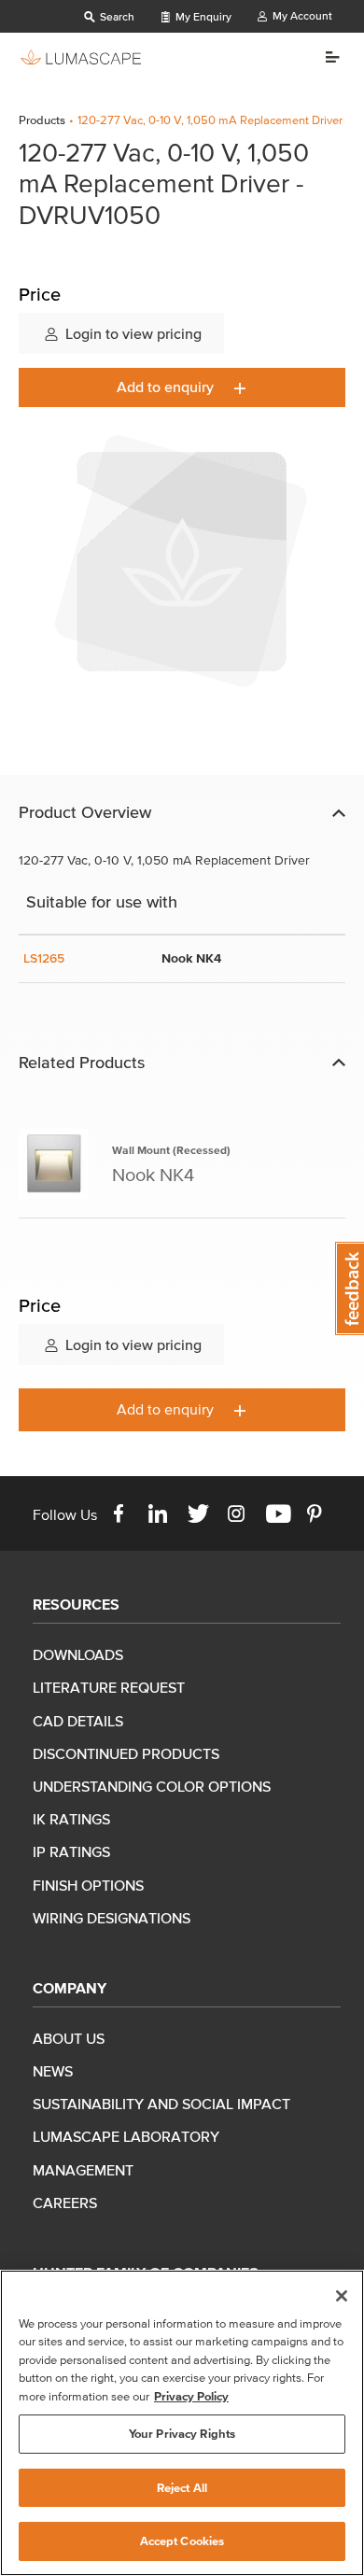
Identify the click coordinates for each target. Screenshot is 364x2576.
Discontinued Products (126, 1753)
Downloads (78, 1654)
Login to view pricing (132, 333)
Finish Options (88, 1885)
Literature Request (109, 1687)
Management (83, 2170)
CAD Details (78, 1721)
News (53, 2071)
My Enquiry (202, 16)
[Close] (342, 2296)
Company (70, 1988)
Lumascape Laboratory (126, 2136)
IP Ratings (71, 1851)
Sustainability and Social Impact (161, 2104)
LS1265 (44, 958)
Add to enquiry (167, 387)
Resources (76, 1604)
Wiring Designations (112, 1918)
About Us (69, 2038)
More (325, 57)
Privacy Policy (191, 2396)
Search (116, 16)
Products (42, 120)
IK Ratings (71, 1819)
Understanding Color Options (152, 1786)
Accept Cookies (182, 2541)
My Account (301, 15)
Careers (65, 2203)
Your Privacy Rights (182, 2434)
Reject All (182, 2488)
